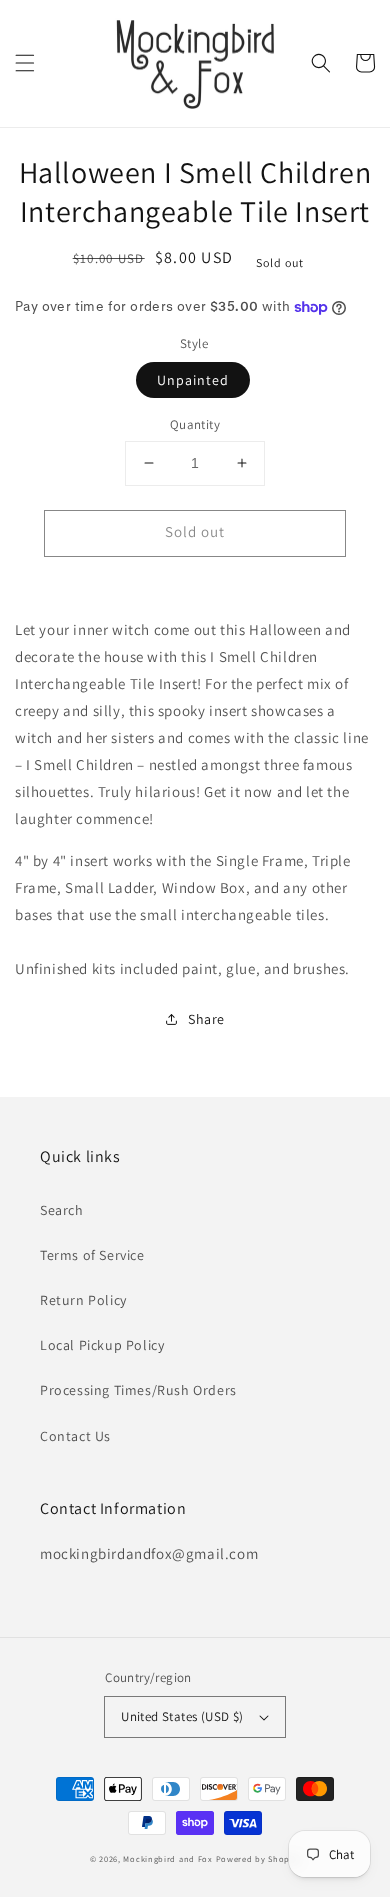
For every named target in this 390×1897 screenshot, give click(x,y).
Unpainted (193, 380)
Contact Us (75, 1436)
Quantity (195, 424)
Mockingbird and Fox (167, 1858)
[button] (25, 63)
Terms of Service (92, 1255)
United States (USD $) (182, 1716)
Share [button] (206, 1019)
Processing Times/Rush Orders (138, 1390)
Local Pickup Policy (102, 1345)
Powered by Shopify (258, 1858)
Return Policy (83, 1300)
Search (62, 1210)
